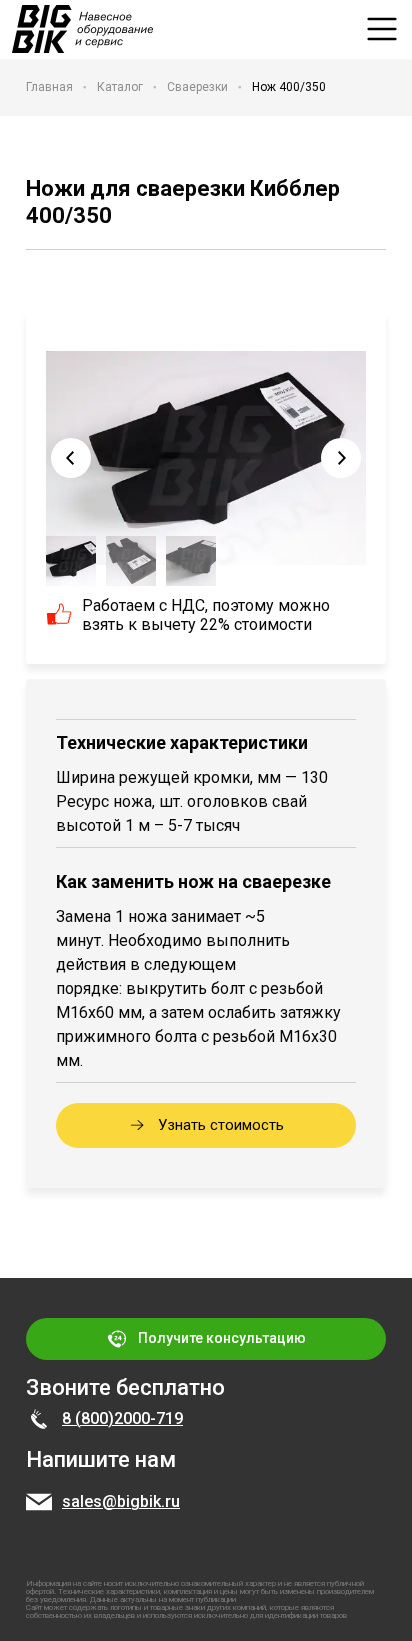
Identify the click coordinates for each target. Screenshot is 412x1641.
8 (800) (88, 1418)
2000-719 (148, 1418)
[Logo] (82, 29)
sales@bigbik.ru (121, 1501)
